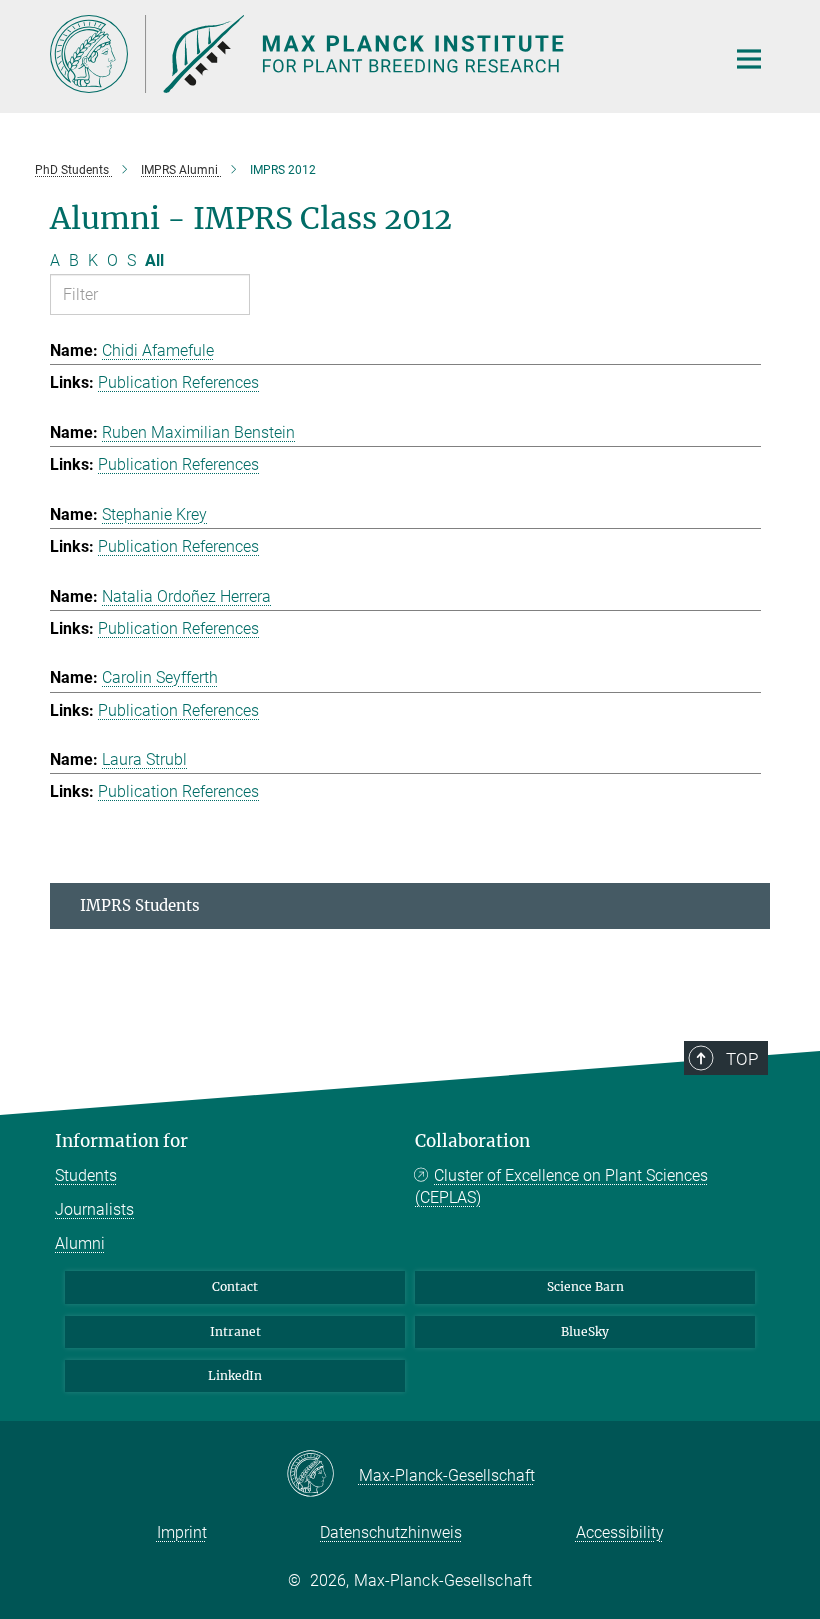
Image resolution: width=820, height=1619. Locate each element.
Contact (235, 1286)
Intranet (235, 1331)
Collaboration (472, 1141)
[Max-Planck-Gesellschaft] (322, 1475)
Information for (121, 1141)
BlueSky (585, 1331)
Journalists (94, 1209)
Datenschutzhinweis (391, 1532)
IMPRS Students (140, 905)
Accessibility (620, 1532)
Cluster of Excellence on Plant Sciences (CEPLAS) (561, 1186)
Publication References (178, 382)
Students (86, 1175)
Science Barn (585, 1286)
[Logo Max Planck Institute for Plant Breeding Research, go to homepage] (375, 54)
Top (742, 1059)
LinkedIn (235, 1375)
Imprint (182, 1532)
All (154, 260)
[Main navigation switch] (749, 59)
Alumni (80, 1243)
